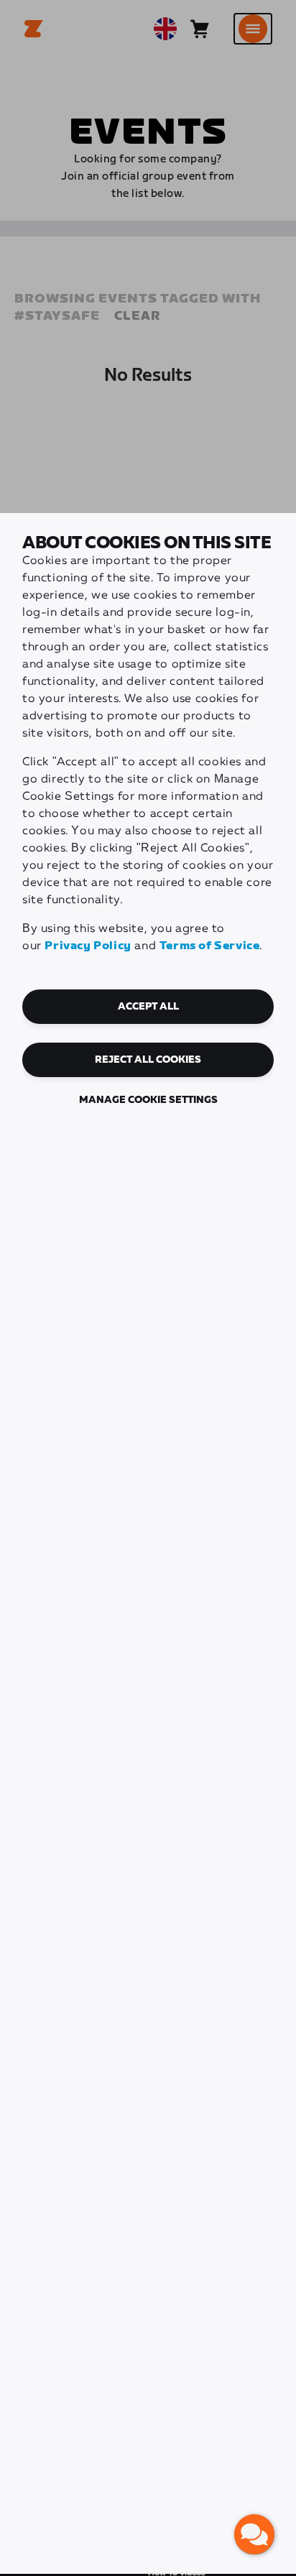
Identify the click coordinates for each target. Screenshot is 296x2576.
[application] (254, 2534)
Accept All (148, 1007)
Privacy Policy (88, 946)
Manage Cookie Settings (148, 1100)
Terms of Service (210, 946)
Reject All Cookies (148, 1060)
